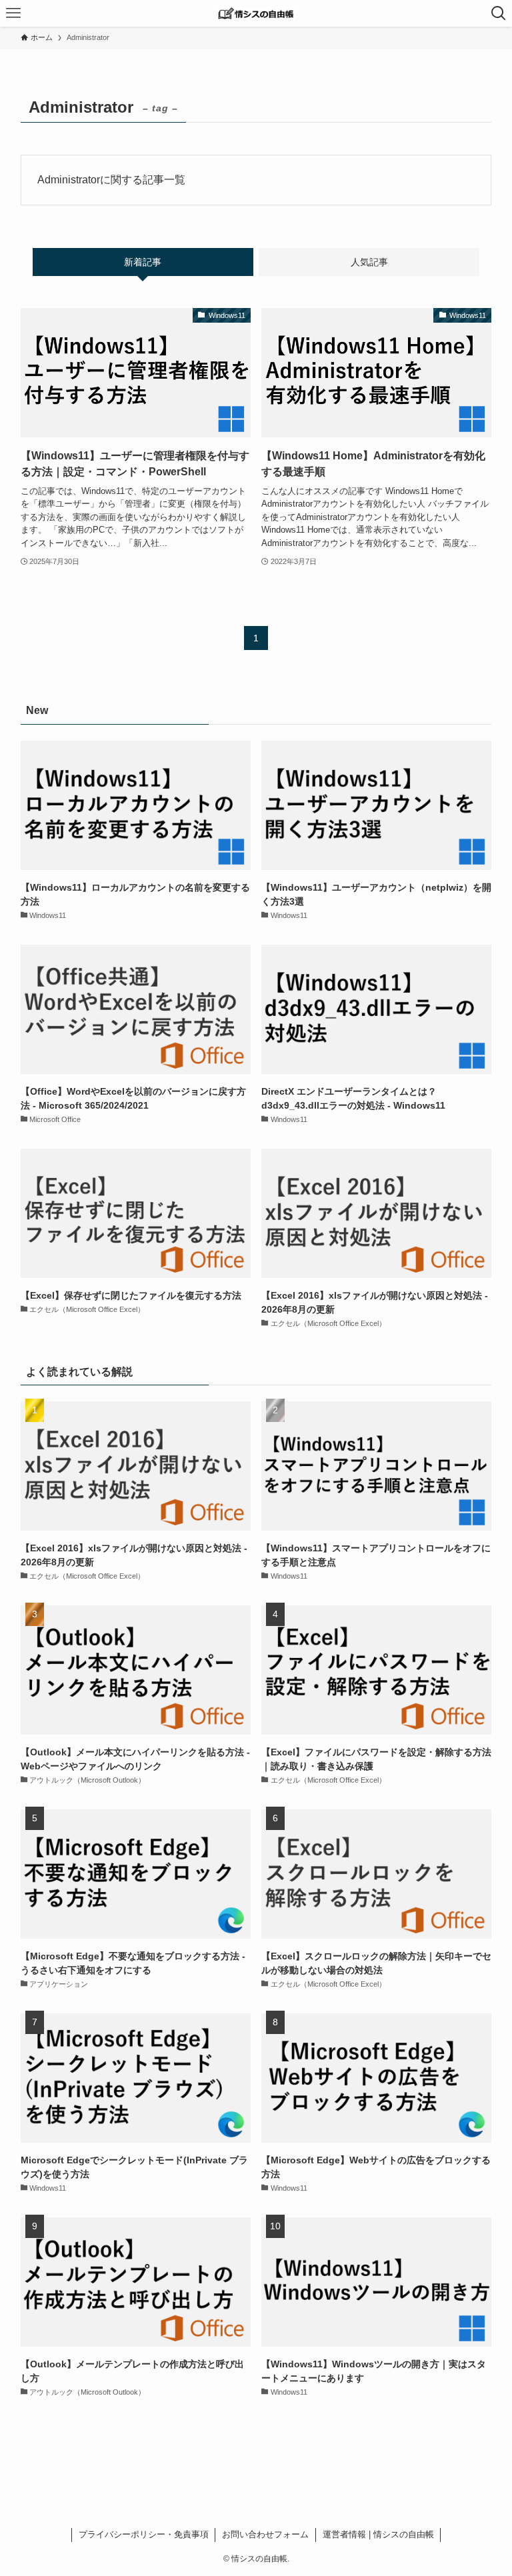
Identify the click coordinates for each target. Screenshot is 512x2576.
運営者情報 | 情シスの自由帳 (378, 2534)
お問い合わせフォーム (265, 2534)
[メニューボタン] (13, 13)
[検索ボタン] (499, 13)
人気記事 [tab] (369, 262)
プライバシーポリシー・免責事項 (144, 2534)
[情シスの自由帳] (256, 13)
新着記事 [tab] (143, 262)
